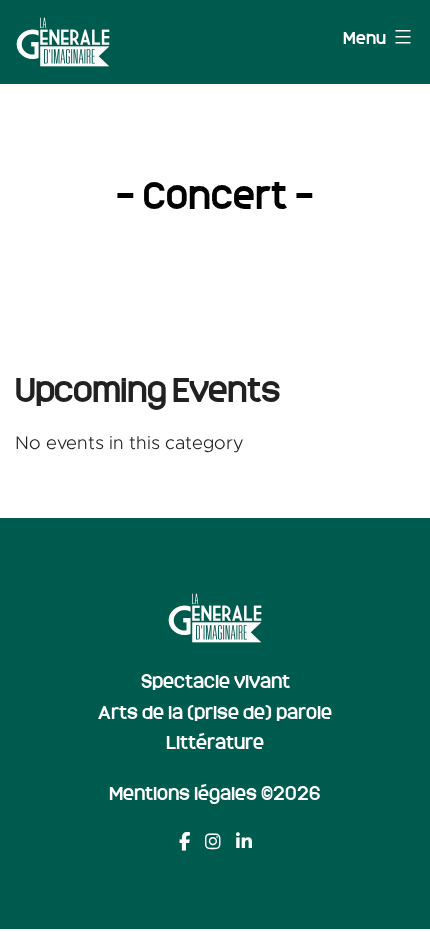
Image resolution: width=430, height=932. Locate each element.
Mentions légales (183, 792)
